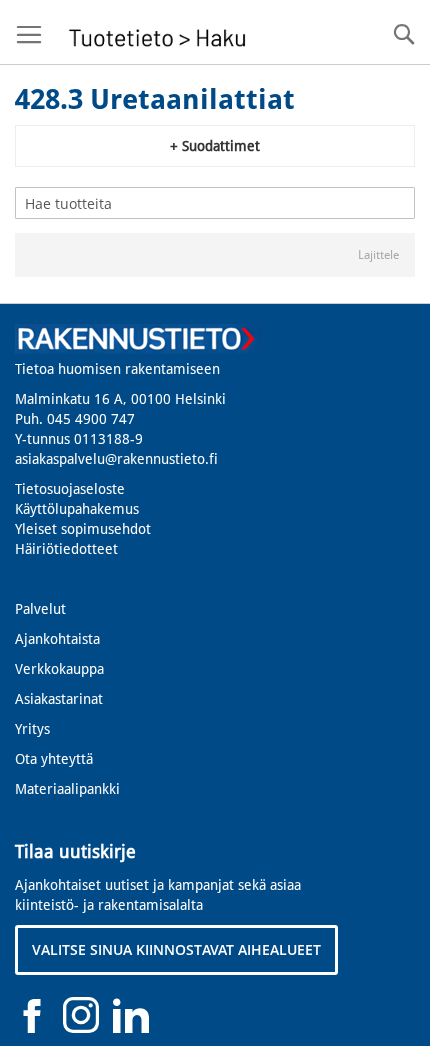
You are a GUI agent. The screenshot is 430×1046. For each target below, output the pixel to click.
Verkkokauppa (59, 669)
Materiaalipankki (67, 789)
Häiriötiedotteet (66, 549)
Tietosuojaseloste (70, 489)
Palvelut (40, 609)
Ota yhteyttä (54, 759)
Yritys (32, 729)
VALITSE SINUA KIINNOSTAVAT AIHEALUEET (176, 949)
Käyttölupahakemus (77, 509)
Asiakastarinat (59, 699)
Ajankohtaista (57, 639)
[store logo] (155, 32)
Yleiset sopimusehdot (83, 529)
